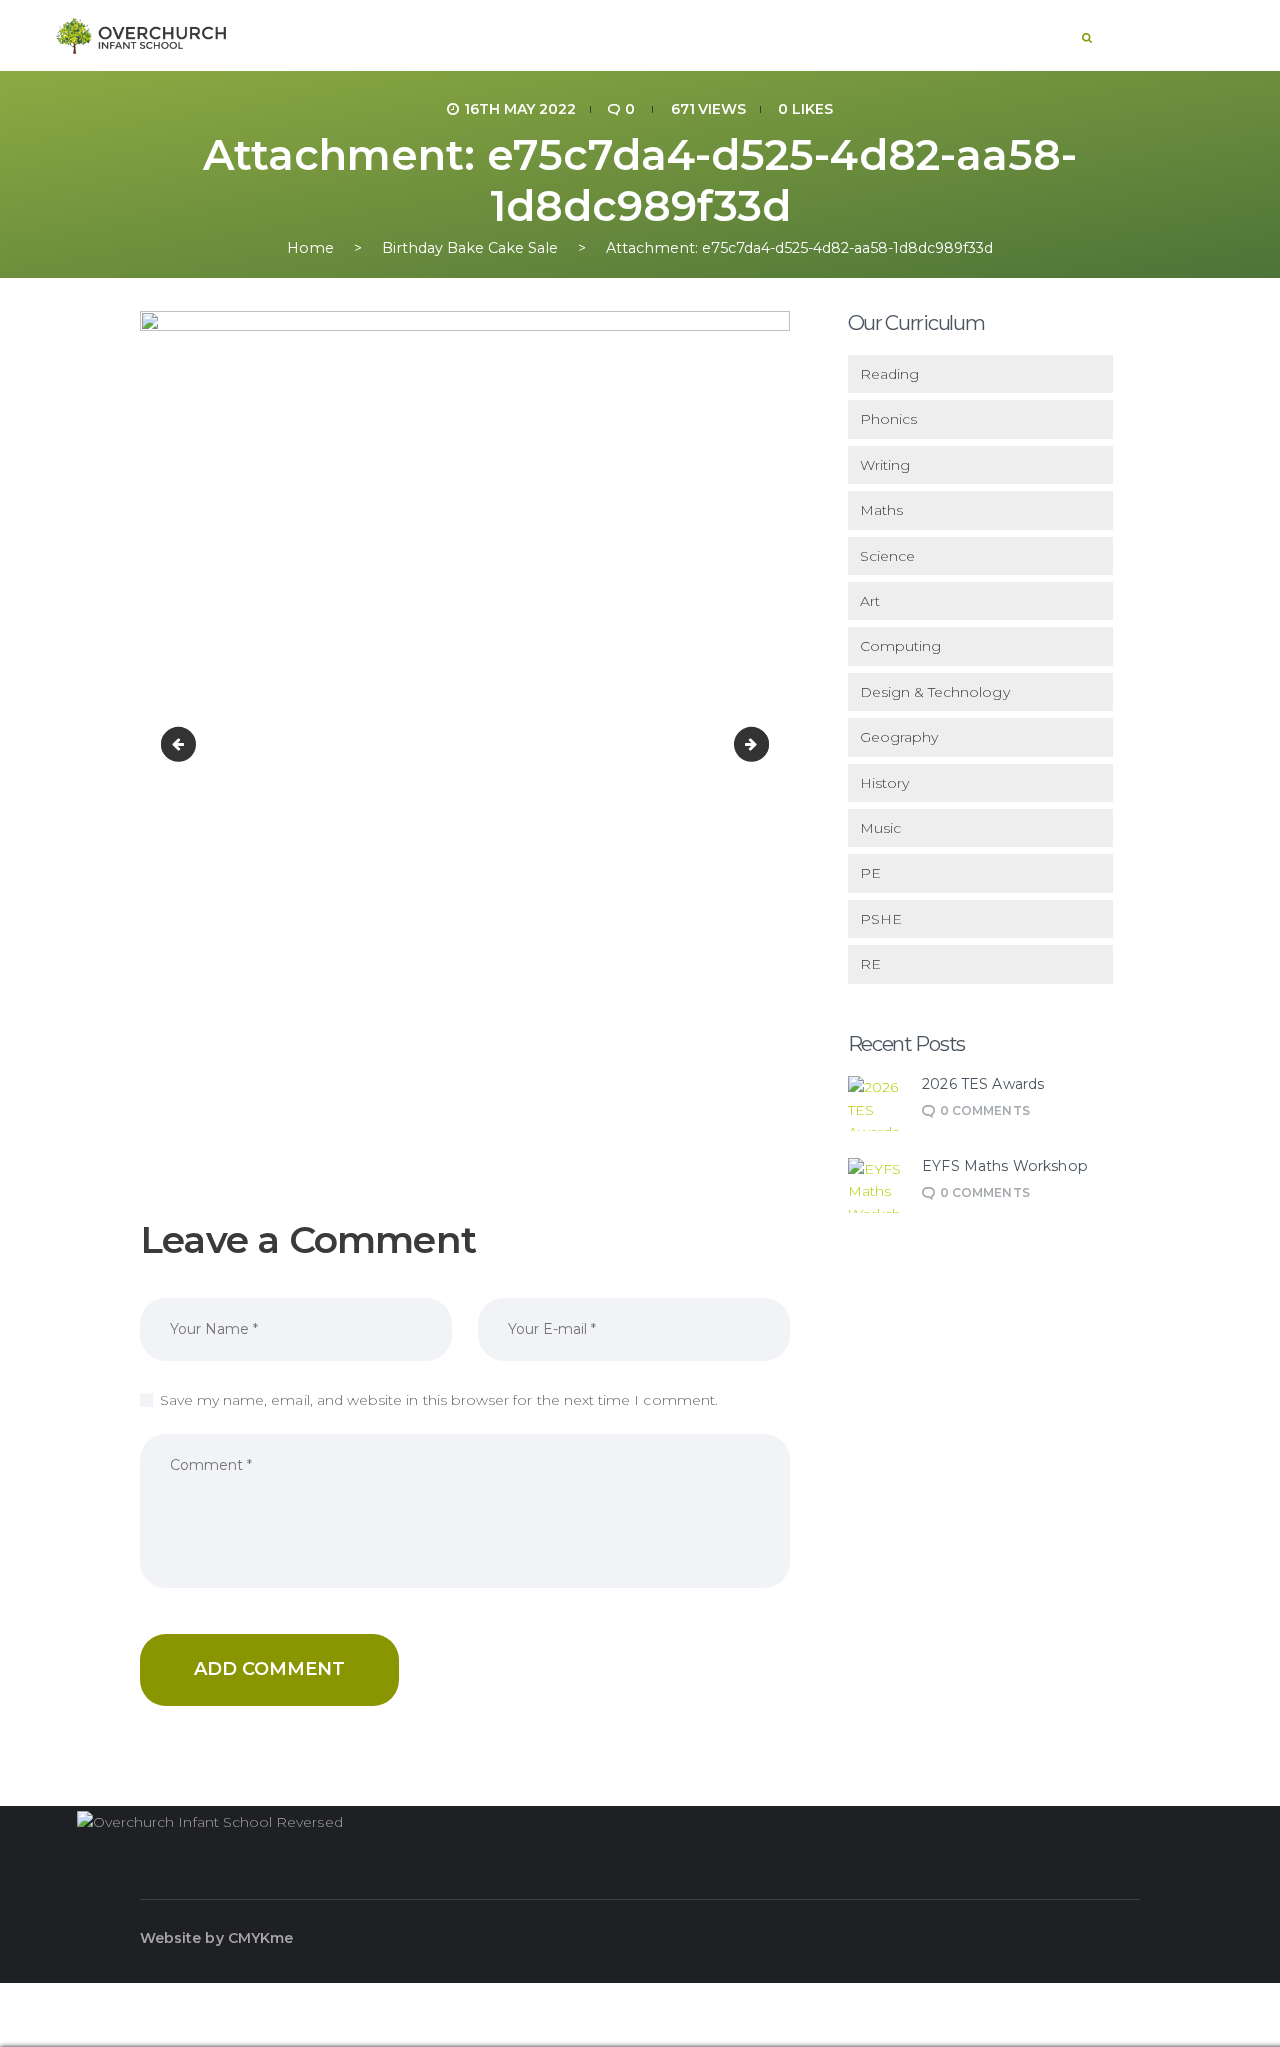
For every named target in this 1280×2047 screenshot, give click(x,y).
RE (870, 964)
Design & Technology (935, 692)
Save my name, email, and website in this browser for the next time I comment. (439, 1400)
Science (887, 556)
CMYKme (260, 1938)
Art (870, 601)
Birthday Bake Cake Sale (470, 248)
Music (880, 828)
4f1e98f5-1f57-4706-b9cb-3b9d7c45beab (762, 744)
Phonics (888, 419)
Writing (885, 465)
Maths (881, 510)
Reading (889, 374)
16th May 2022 (520, 109)
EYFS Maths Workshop (1005, 1166)
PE (870, 873)
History (884, 783)
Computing (901, 646)
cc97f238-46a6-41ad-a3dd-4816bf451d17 (182, 744)
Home (310, 248)
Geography (899, 737)
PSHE (881, 919)
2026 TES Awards (983, 1084)
